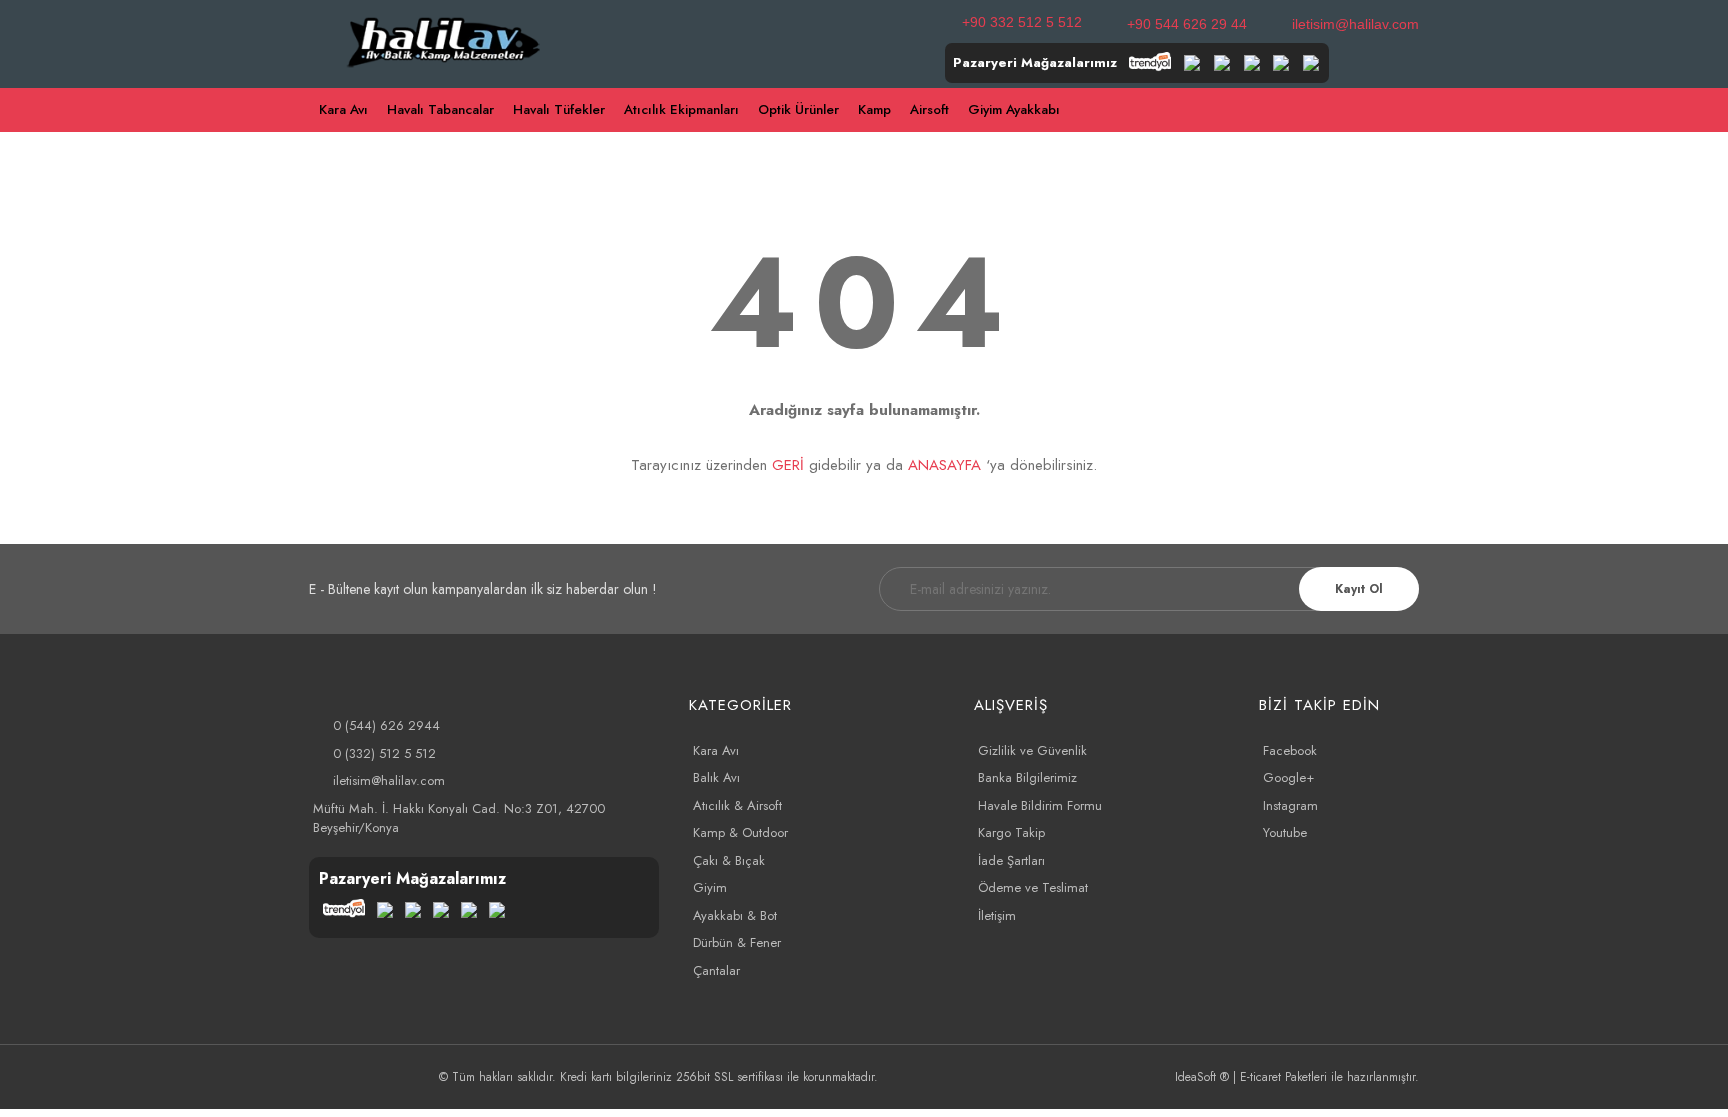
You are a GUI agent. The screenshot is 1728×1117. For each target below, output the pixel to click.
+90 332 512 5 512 (1022, 22)
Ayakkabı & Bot (735, 915)
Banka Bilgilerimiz (1027, 777)
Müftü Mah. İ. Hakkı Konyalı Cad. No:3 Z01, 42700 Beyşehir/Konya (459, 818)
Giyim (710, 887)
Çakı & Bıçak (729, 860)
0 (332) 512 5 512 (384, 753)
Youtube (1285, 832)
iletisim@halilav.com (1355, 24)
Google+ (1288, 777)
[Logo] (444, 40)
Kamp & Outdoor (740, 832)
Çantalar (716, 970)
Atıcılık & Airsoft (737, 805)
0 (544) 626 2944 (386, 725)
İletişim (997, 915)
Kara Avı (716, 750)
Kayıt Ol (1359, 589)
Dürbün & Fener (737, 942)
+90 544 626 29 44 (1187, 24)
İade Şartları (1011, 860)
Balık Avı (716, 777)
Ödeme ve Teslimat (1033, 887)
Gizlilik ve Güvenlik (1032, 750)
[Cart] (1410, 110)
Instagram (1290, 805)
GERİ (788, 465)
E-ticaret (1260, 1077)
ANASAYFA (944, 465)
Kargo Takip (1011, 832)
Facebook (1290, 750)
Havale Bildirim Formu (1040, 805)
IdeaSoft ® (1202, 1077)
